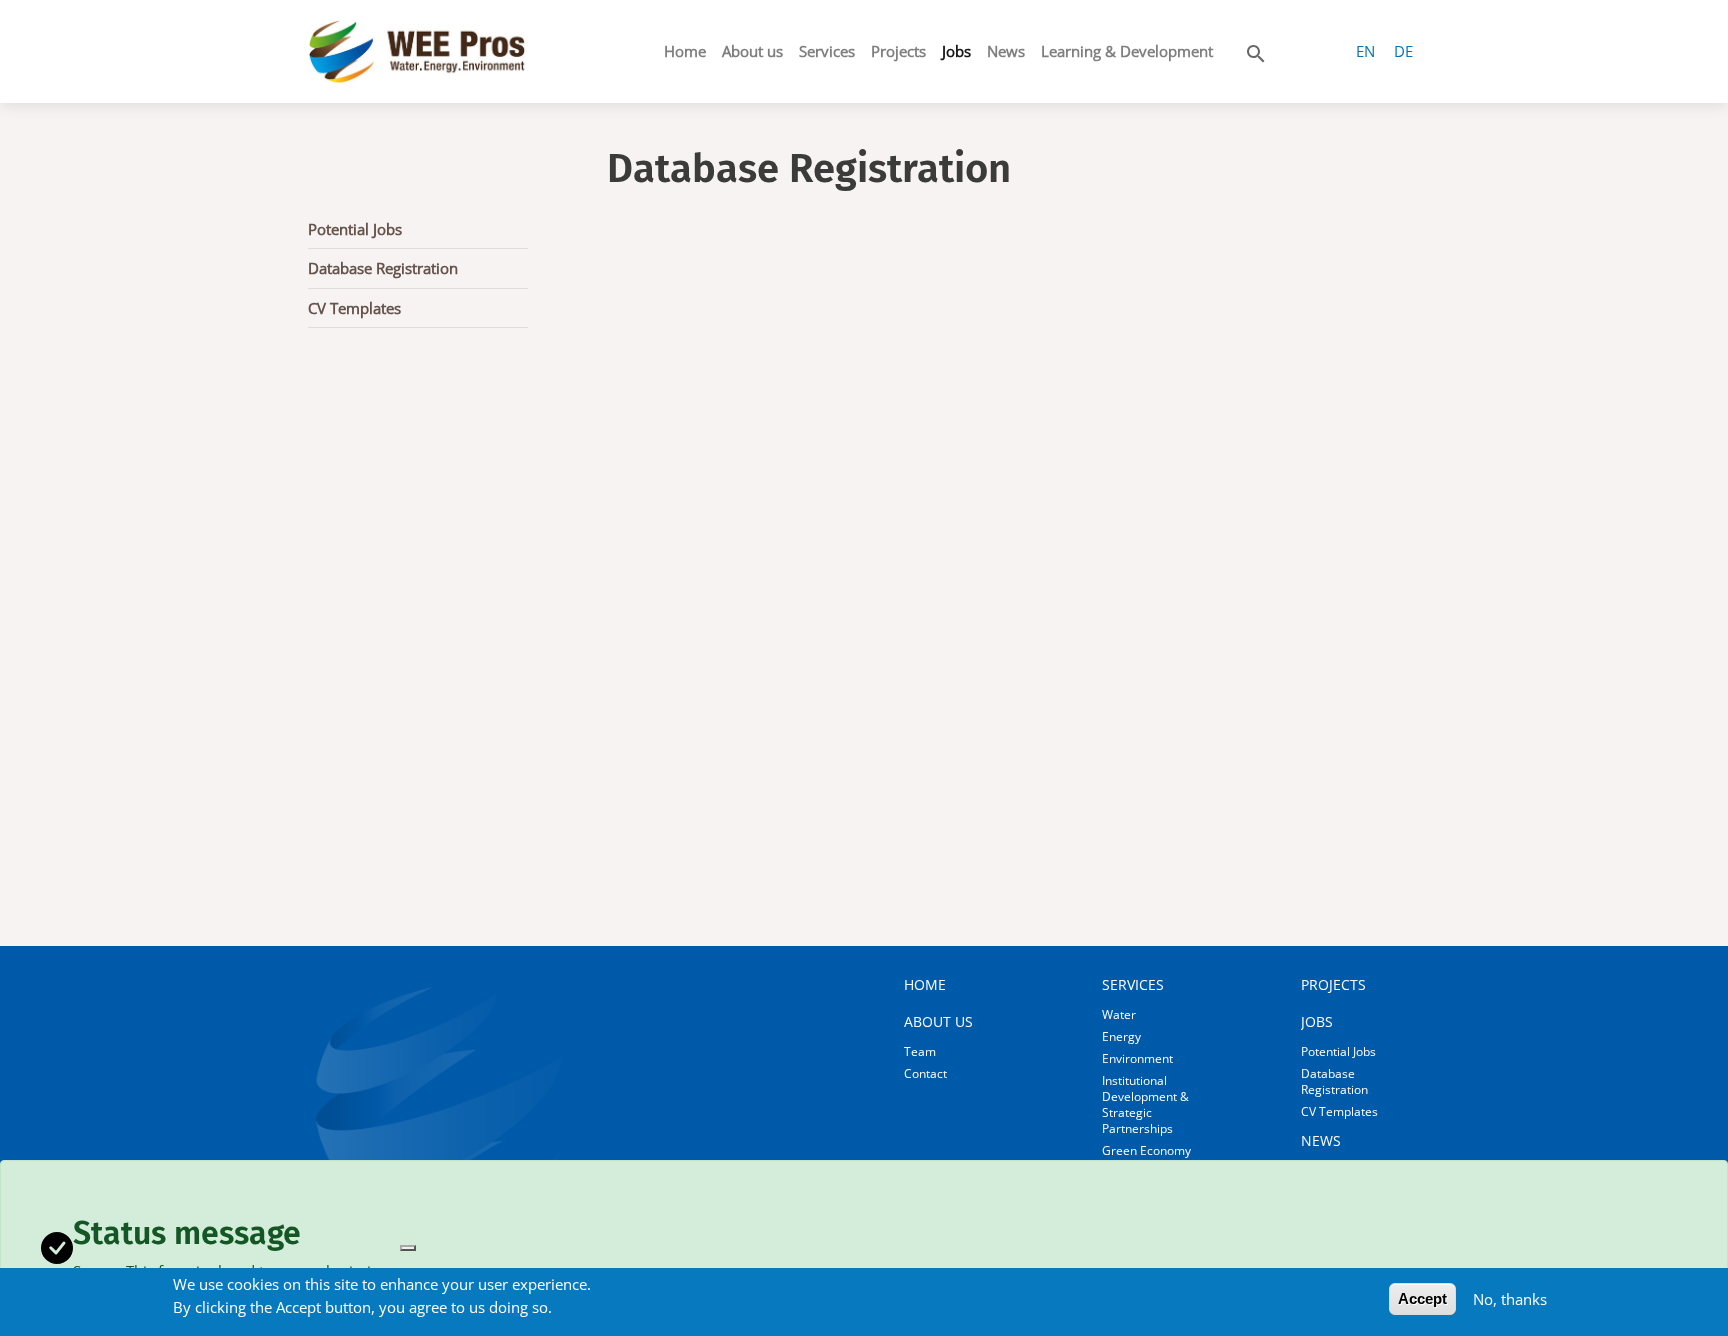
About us (752, 51)
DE (1403, 51)
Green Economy (1146, 1150)
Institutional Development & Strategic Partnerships (1145, 1104)
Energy (1121, 1036)
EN (1365, 51)
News (1006, 51)
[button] (1256, 50)
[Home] (417, 51)
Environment (1137, 1058)
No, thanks (1510, 1299)
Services (827, 51)
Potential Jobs (355, 229)
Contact (925, 1073)
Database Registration (383, 268)
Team (920, 1051)
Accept (1422, 1298)
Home (685, 51)
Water (1119, 1014)
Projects (898, 51)
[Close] (408, 1248)
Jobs (956, 51)
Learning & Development (1127, 51)
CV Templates (354, 308)
